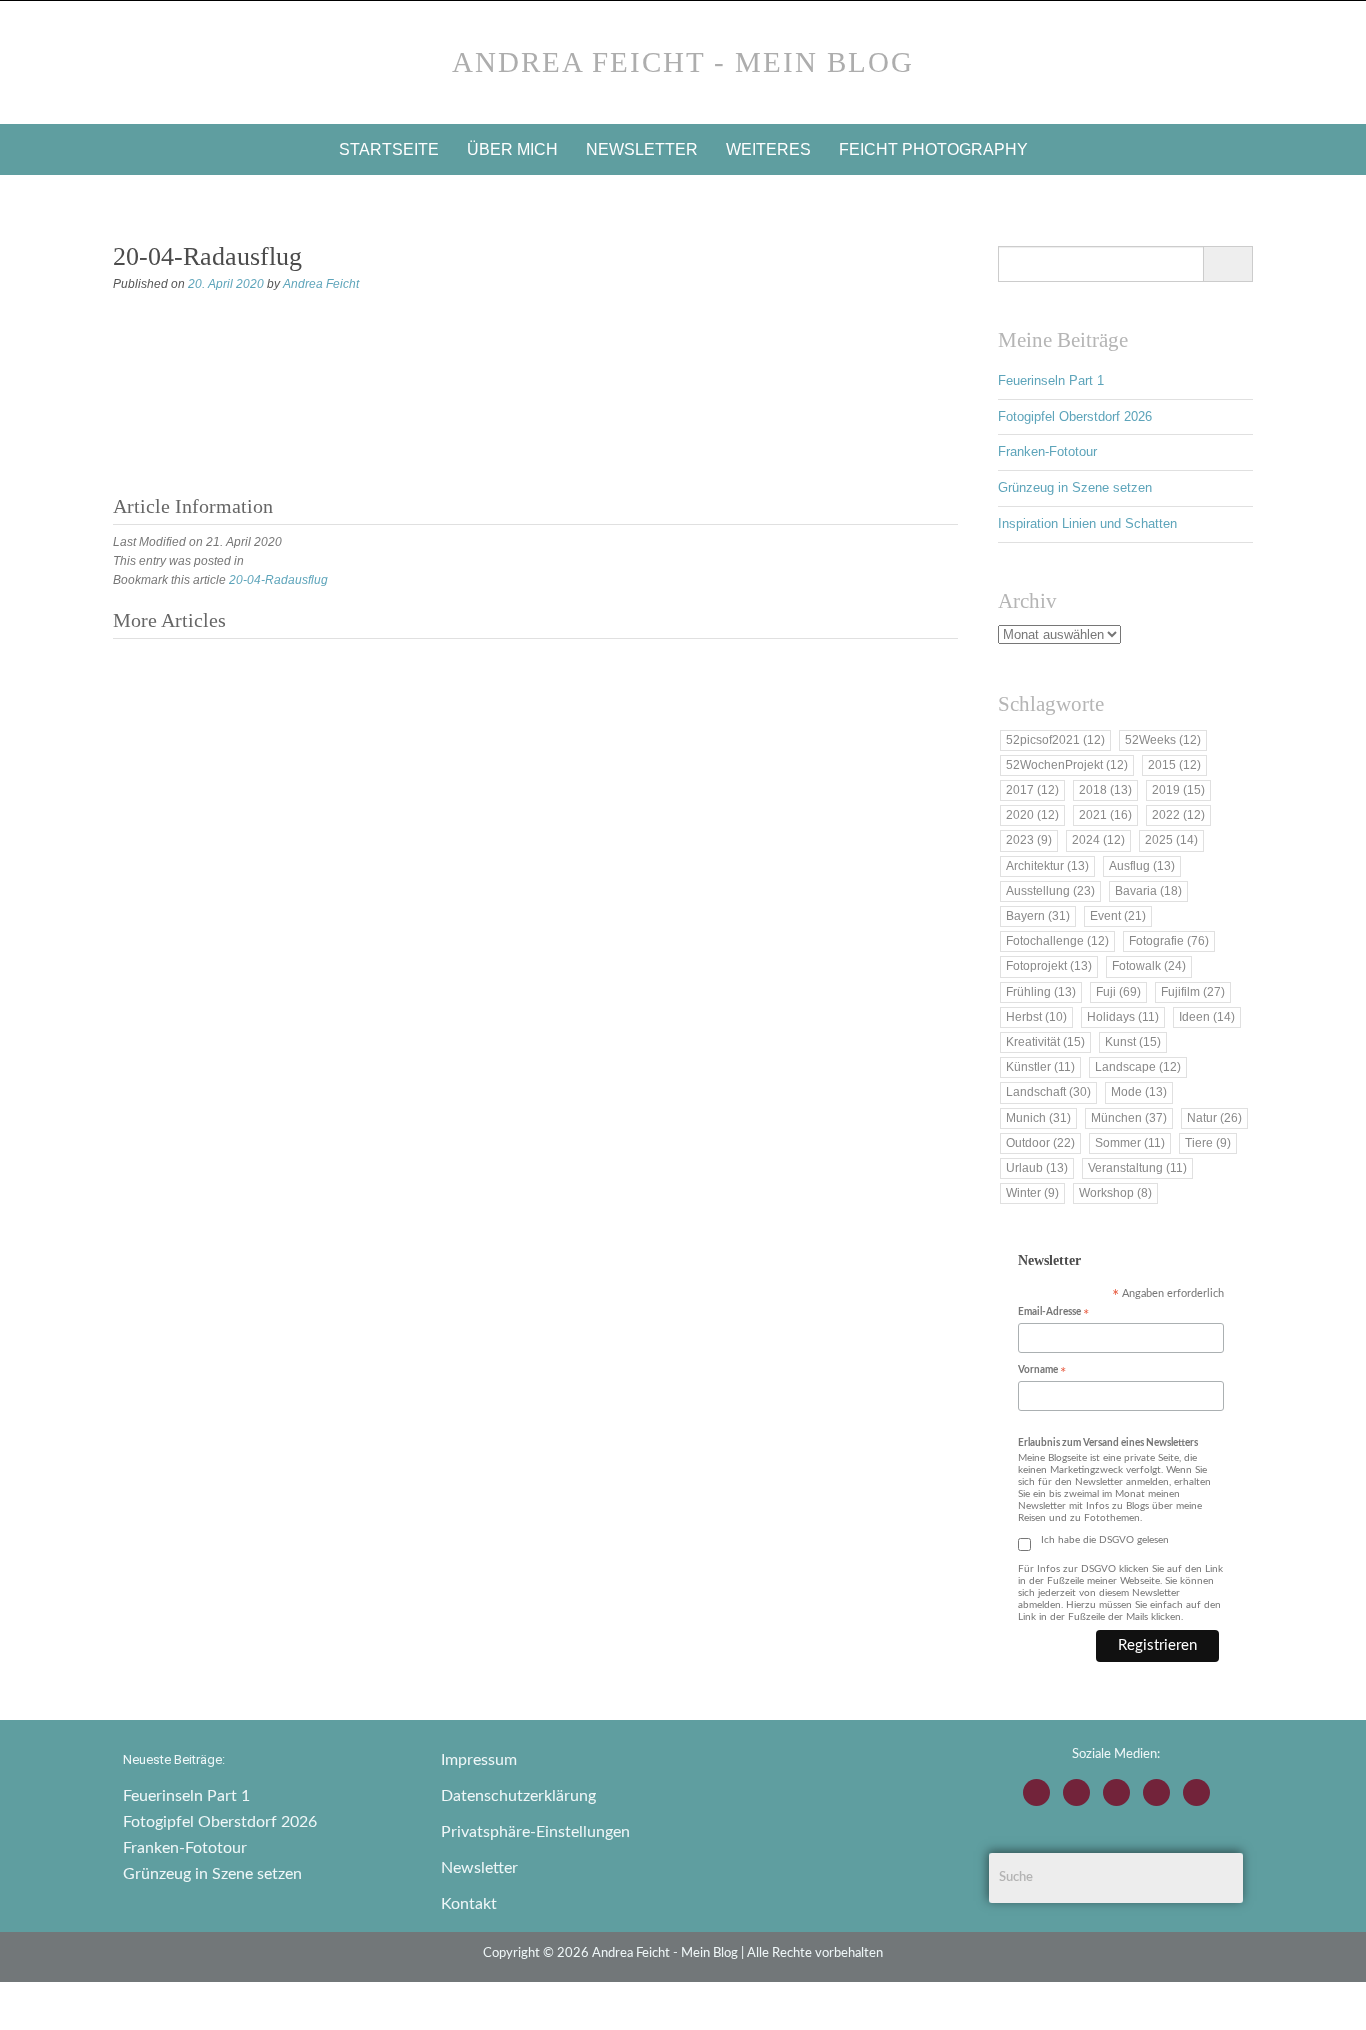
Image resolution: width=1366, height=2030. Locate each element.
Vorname (1042, 1371)
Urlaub (1037, 1168)
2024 (1098, 840)
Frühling (1041, 992)
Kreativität (1045, 1042)
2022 (1178, 815)
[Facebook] (1076, 1792)
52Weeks (1163, 740)
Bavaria (1148, 891)
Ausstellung (1050, 891)
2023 (1029, 840)
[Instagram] (1036, 1792)
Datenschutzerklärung (518, 1796)
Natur (1214, 1118)
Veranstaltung (1137, 1168)
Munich (1038, 1118)
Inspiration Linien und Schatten (1087, 523)
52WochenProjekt (1067, 765)
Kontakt (469, 1904)
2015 (1174, 765)
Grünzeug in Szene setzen (1075, 487)
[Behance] (1156, 1792)
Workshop (1115, 1193)
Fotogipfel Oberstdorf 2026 (1075, 416)
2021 (1105, 815)
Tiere (1208, 1143)
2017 (1032, 790)
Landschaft (1048, 1092)
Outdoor (1040, 1143)
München (1129, 1118)
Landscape (1138, 1067)
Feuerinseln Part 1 (1051, 380)
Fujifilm (1193, 992)
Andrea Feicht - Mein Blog (683, 62)
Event (1118, 916)
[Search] (1227, 264)
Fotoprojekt (1049, 966)
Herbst (1036, 1017)
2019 (1178, 790)
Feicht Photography (933, 149)
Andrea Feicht (321, 284)
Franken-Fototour (1047, 451)
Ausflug (1142, 866)
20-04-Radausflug (278, 580)
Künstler (1040, 1067)
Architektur (1047, 866)
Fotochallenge (1057, 941)
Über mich (512, 149)
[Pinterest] (1196, 1792)
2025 (1171, 840)
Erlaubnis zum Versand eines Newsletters (1108, 1443)
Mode (1139, 1092)
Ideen (1207, 1017)
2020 (1032, 815)
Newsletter (642, 149)
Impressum (479, 1760)
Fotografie (1169, 941)
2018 (1105, 790)
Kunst (1133, 1042)
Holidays (1123, 1017)
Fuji (1118, 992)
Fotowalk (1149, 966)
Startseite (389, 149)
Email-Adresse (1053, 1313)
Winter (1032, 1193)
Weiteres (768, 149)
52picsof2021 (1055, 740)
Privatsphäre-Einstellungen (535, 1832)
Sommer (1130, 1143)
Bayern (1038, 916)
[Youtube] (1116, 1792)
